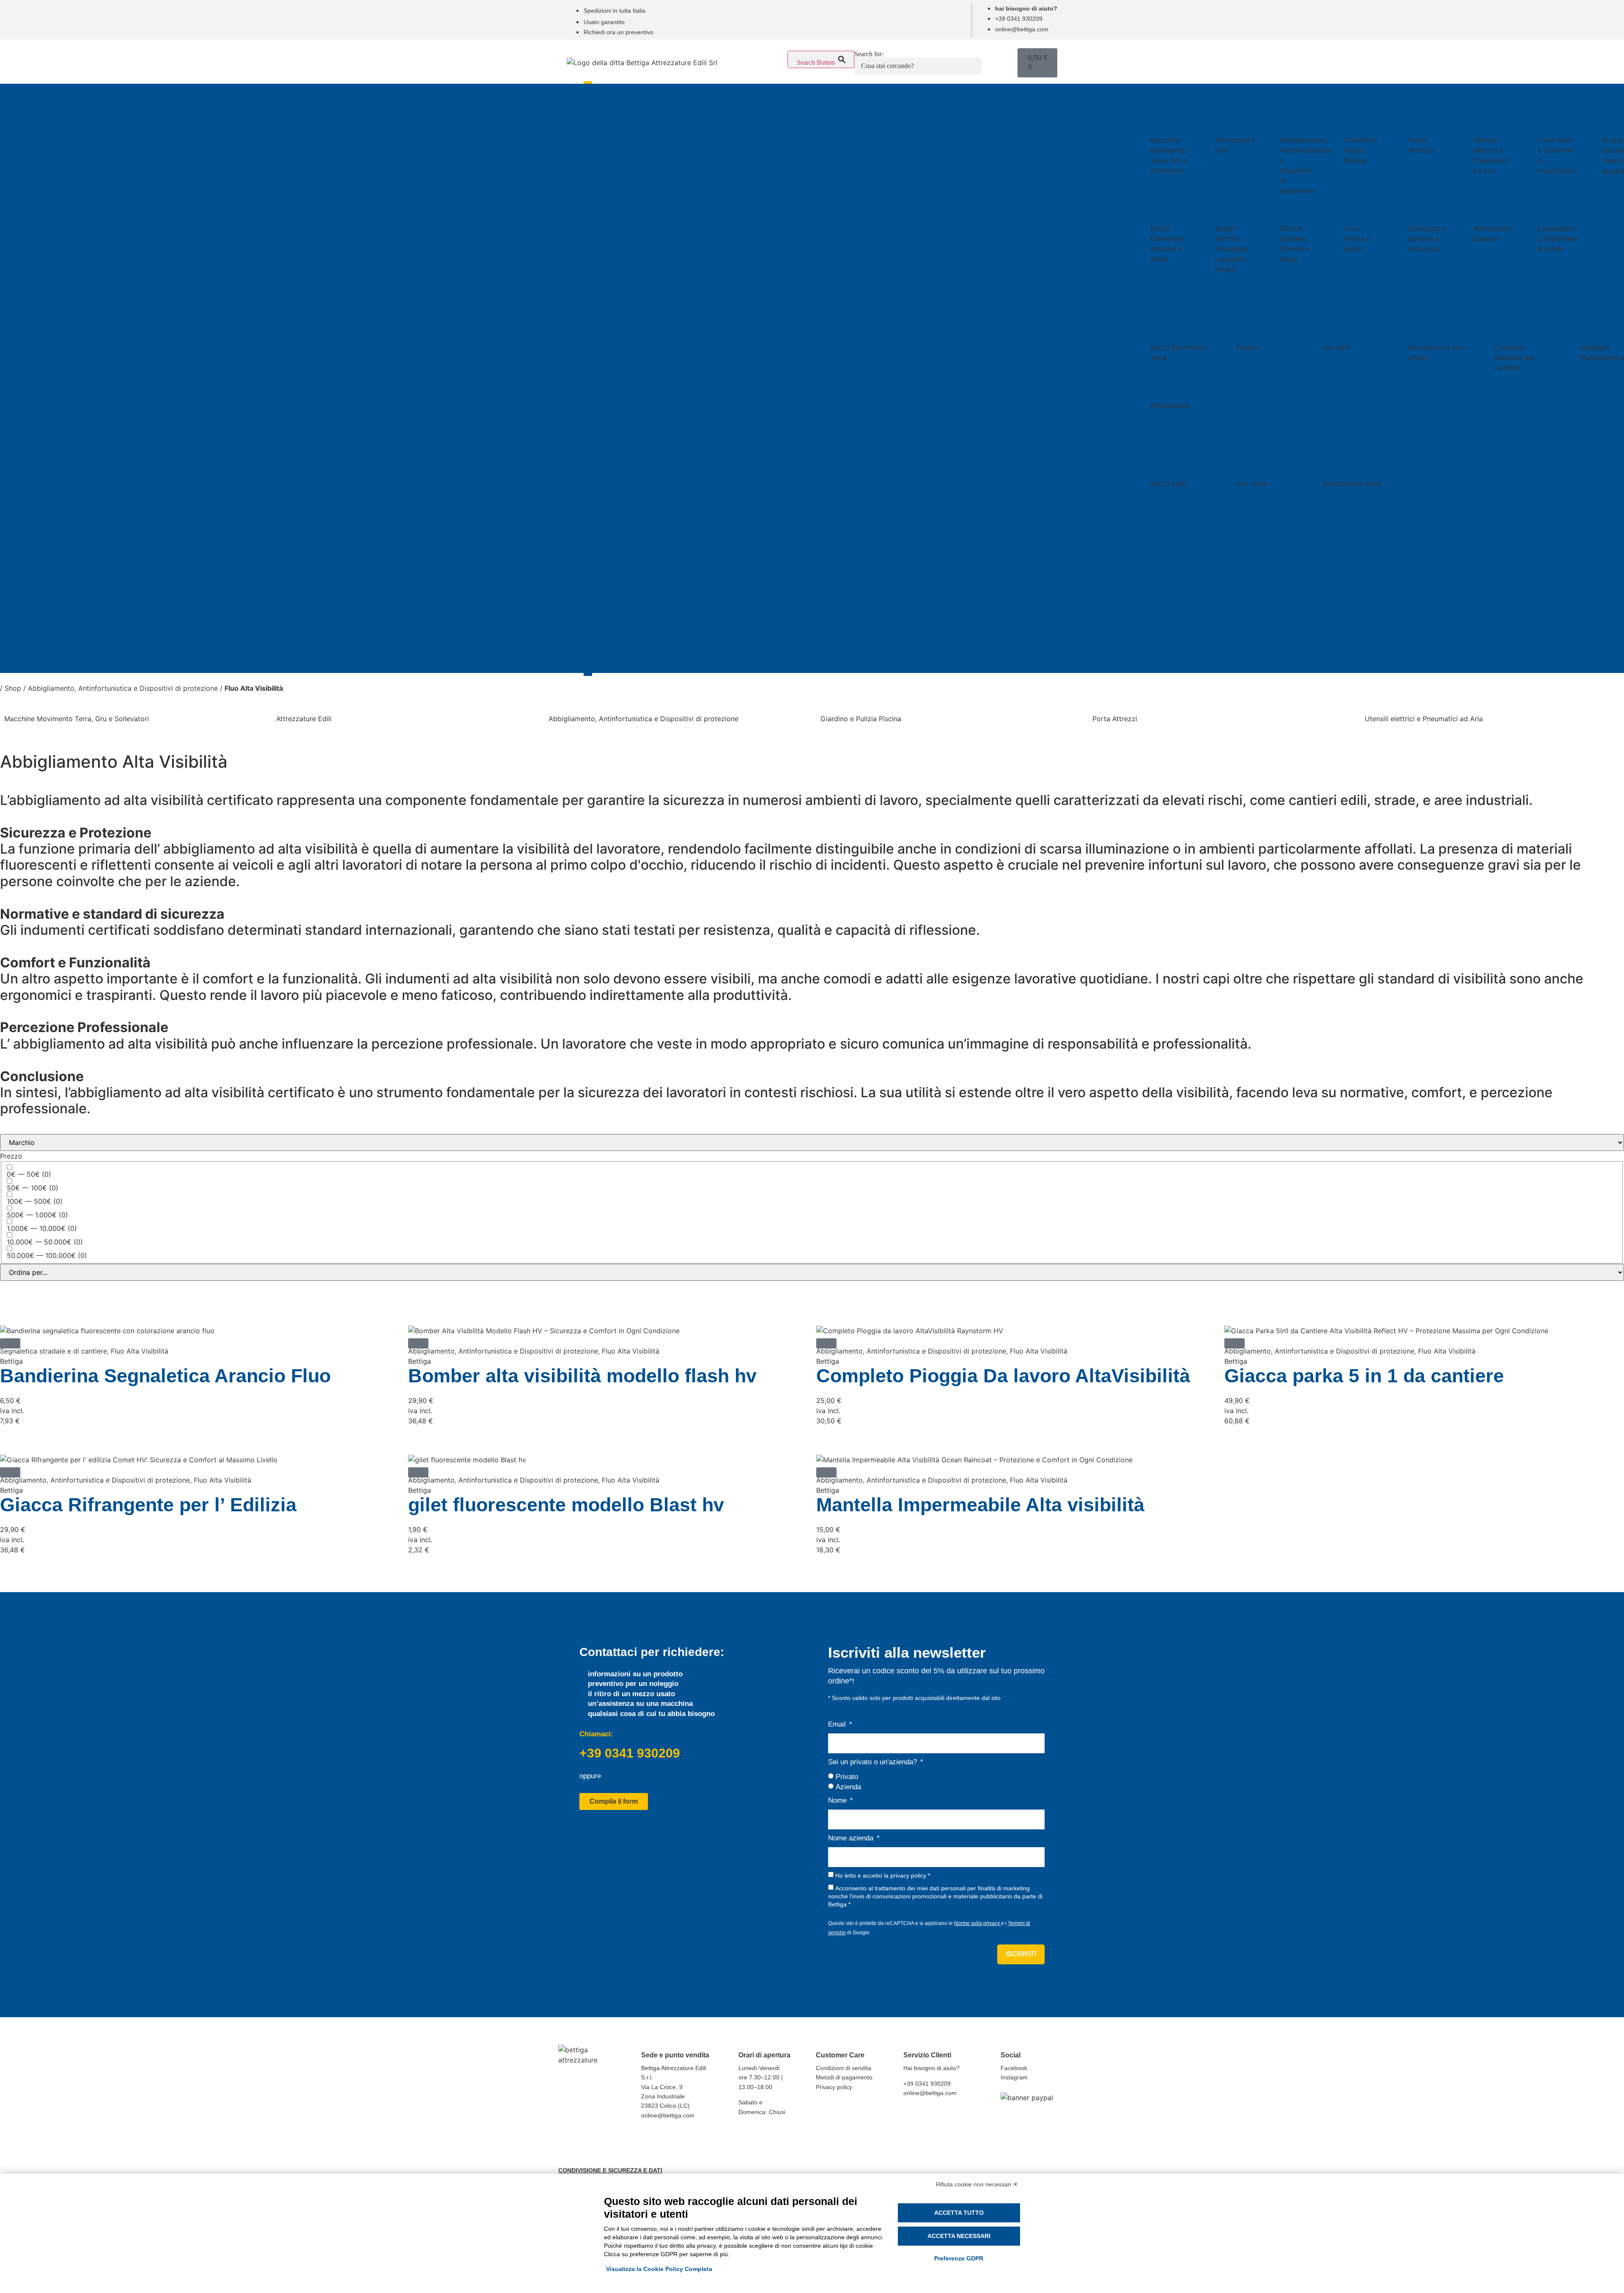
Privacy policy (834, 2087)
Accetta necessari (959, 2236)
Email (838, 1724)
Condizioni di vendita (844, 2068)
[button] (10, 1343)
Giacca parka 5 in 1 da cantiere (1364, 1376)
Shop (13, 688)
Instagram (1014, 2077)
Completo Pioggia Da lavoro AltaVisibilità (1003, 1376)
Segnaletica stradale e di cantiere (53, 1351)
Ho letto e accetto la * (883, 1876)
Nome (838, 1800)
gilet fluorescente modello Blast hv (566, 1505)
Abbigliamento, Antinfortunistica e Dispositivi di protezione (123, 688)
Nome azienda (852, 1838)
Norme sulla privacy (978, 1923)
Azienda (848, 1787)
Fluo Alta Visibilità (140, 1351)
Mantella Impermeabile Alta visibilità (980, 1505)
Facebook (1014, 2068)
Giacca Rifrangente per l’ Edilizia (148, 1505)
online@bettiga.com (668, 2115)
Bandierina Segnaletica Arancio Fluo (165, 1376)
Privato (847, 1776)
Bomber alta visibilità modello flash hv (582, 1376)
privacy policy (908, 1876)
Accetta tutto (959, 2213)
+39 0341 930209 (630, 1753)
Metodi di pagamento (844, 2077)
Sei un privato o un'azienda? (874, 1762)
